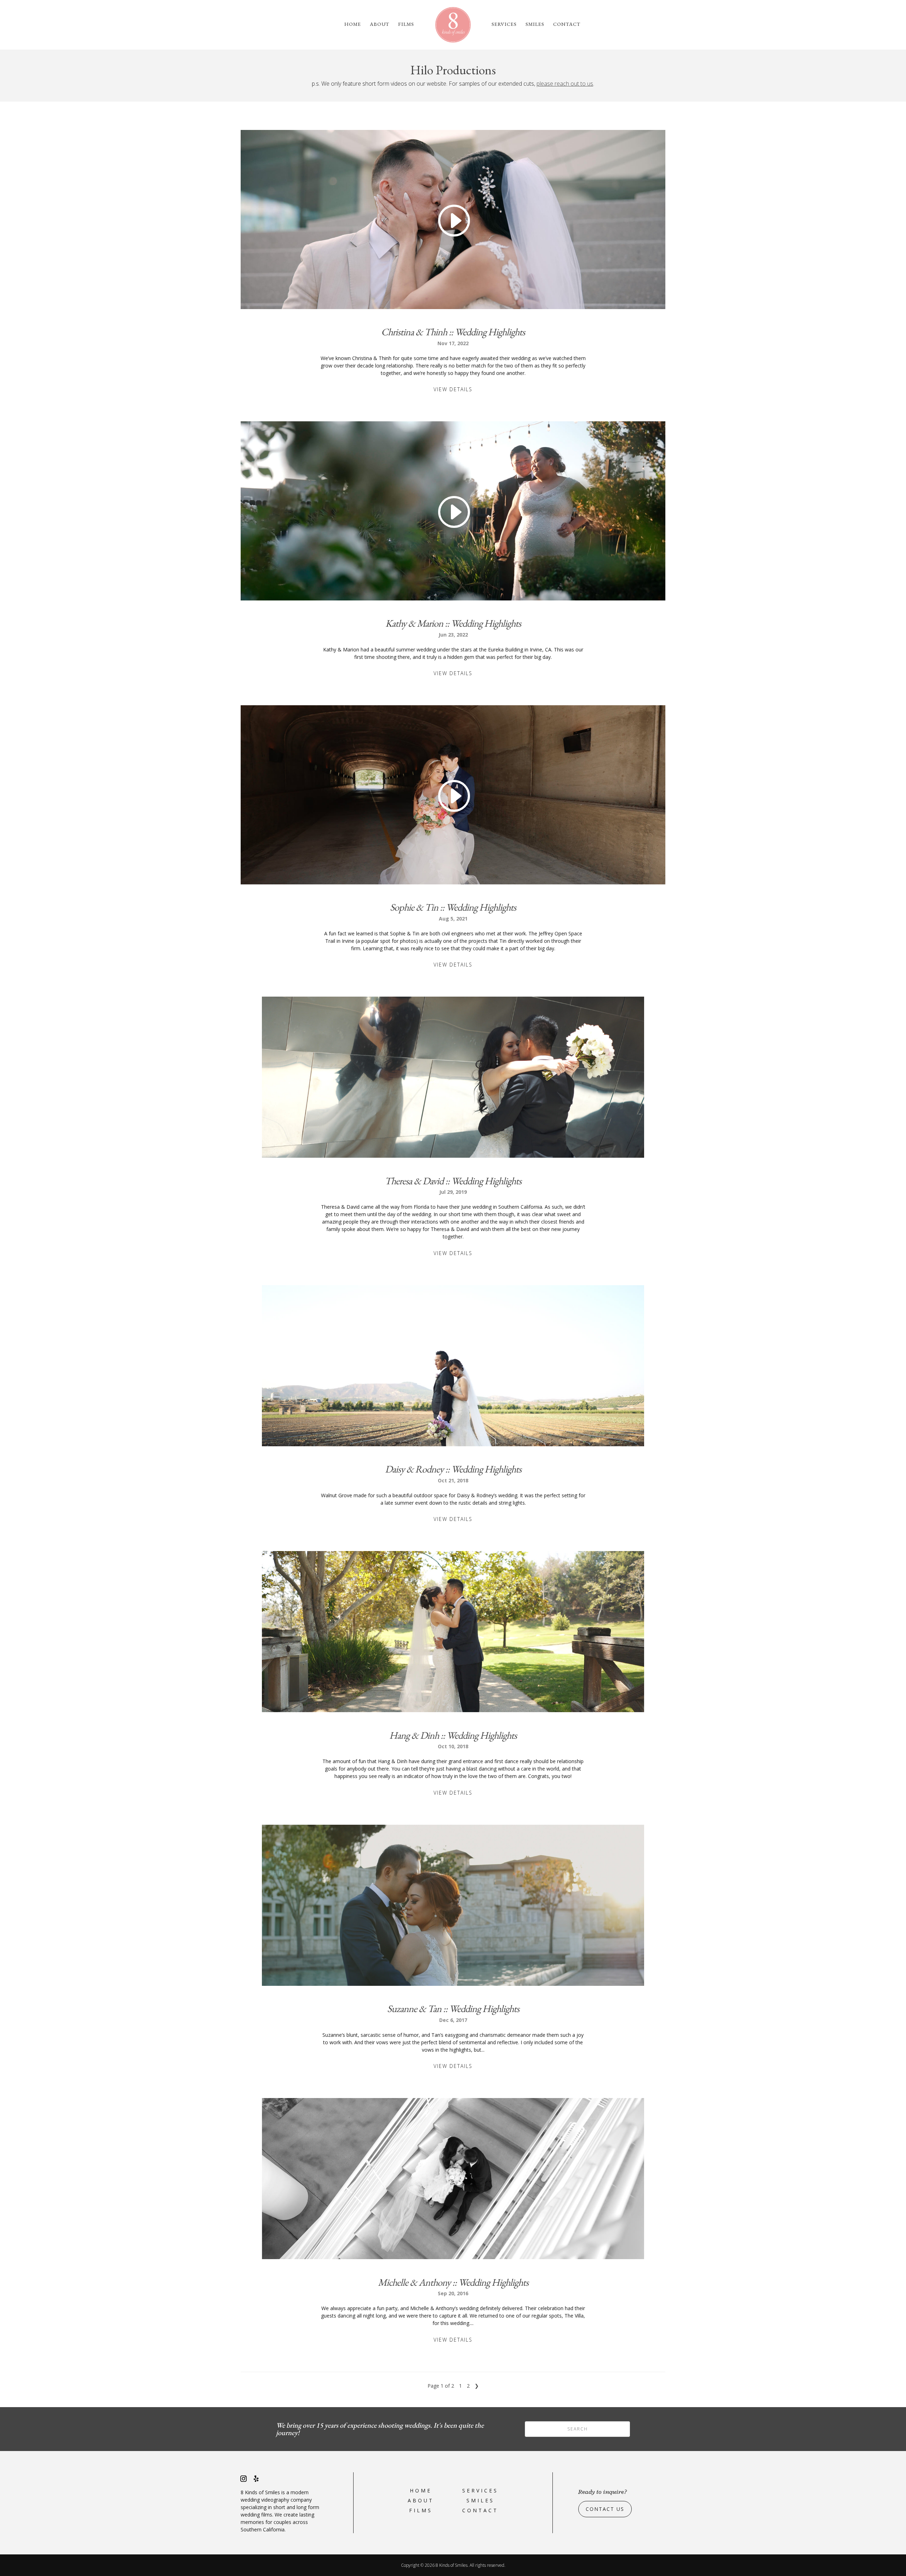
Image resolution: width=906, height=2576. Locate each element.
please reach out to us (565, 84)
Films (406, 24)
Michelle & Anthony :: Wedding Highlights (453, 2282)
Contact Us (605, 2509)
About (380, 24)
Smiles (535, 24)
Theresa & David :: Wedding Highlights (453, 1181)
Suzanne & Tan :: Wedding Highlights (453, 2008)
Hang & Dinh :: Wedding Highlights (453, 1735)
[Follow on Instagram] (243, 2479)
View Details (453, 389)
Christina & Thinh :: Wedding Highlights (453, 332)
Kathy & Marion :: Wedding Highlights (453, 623)
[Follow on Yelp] (256, 2479)
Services (504, 24)
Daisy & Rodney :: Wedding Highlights (453, 1469)
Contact (567, 24)
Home (353, 24)
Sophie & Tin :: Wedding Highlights (453, 907)
